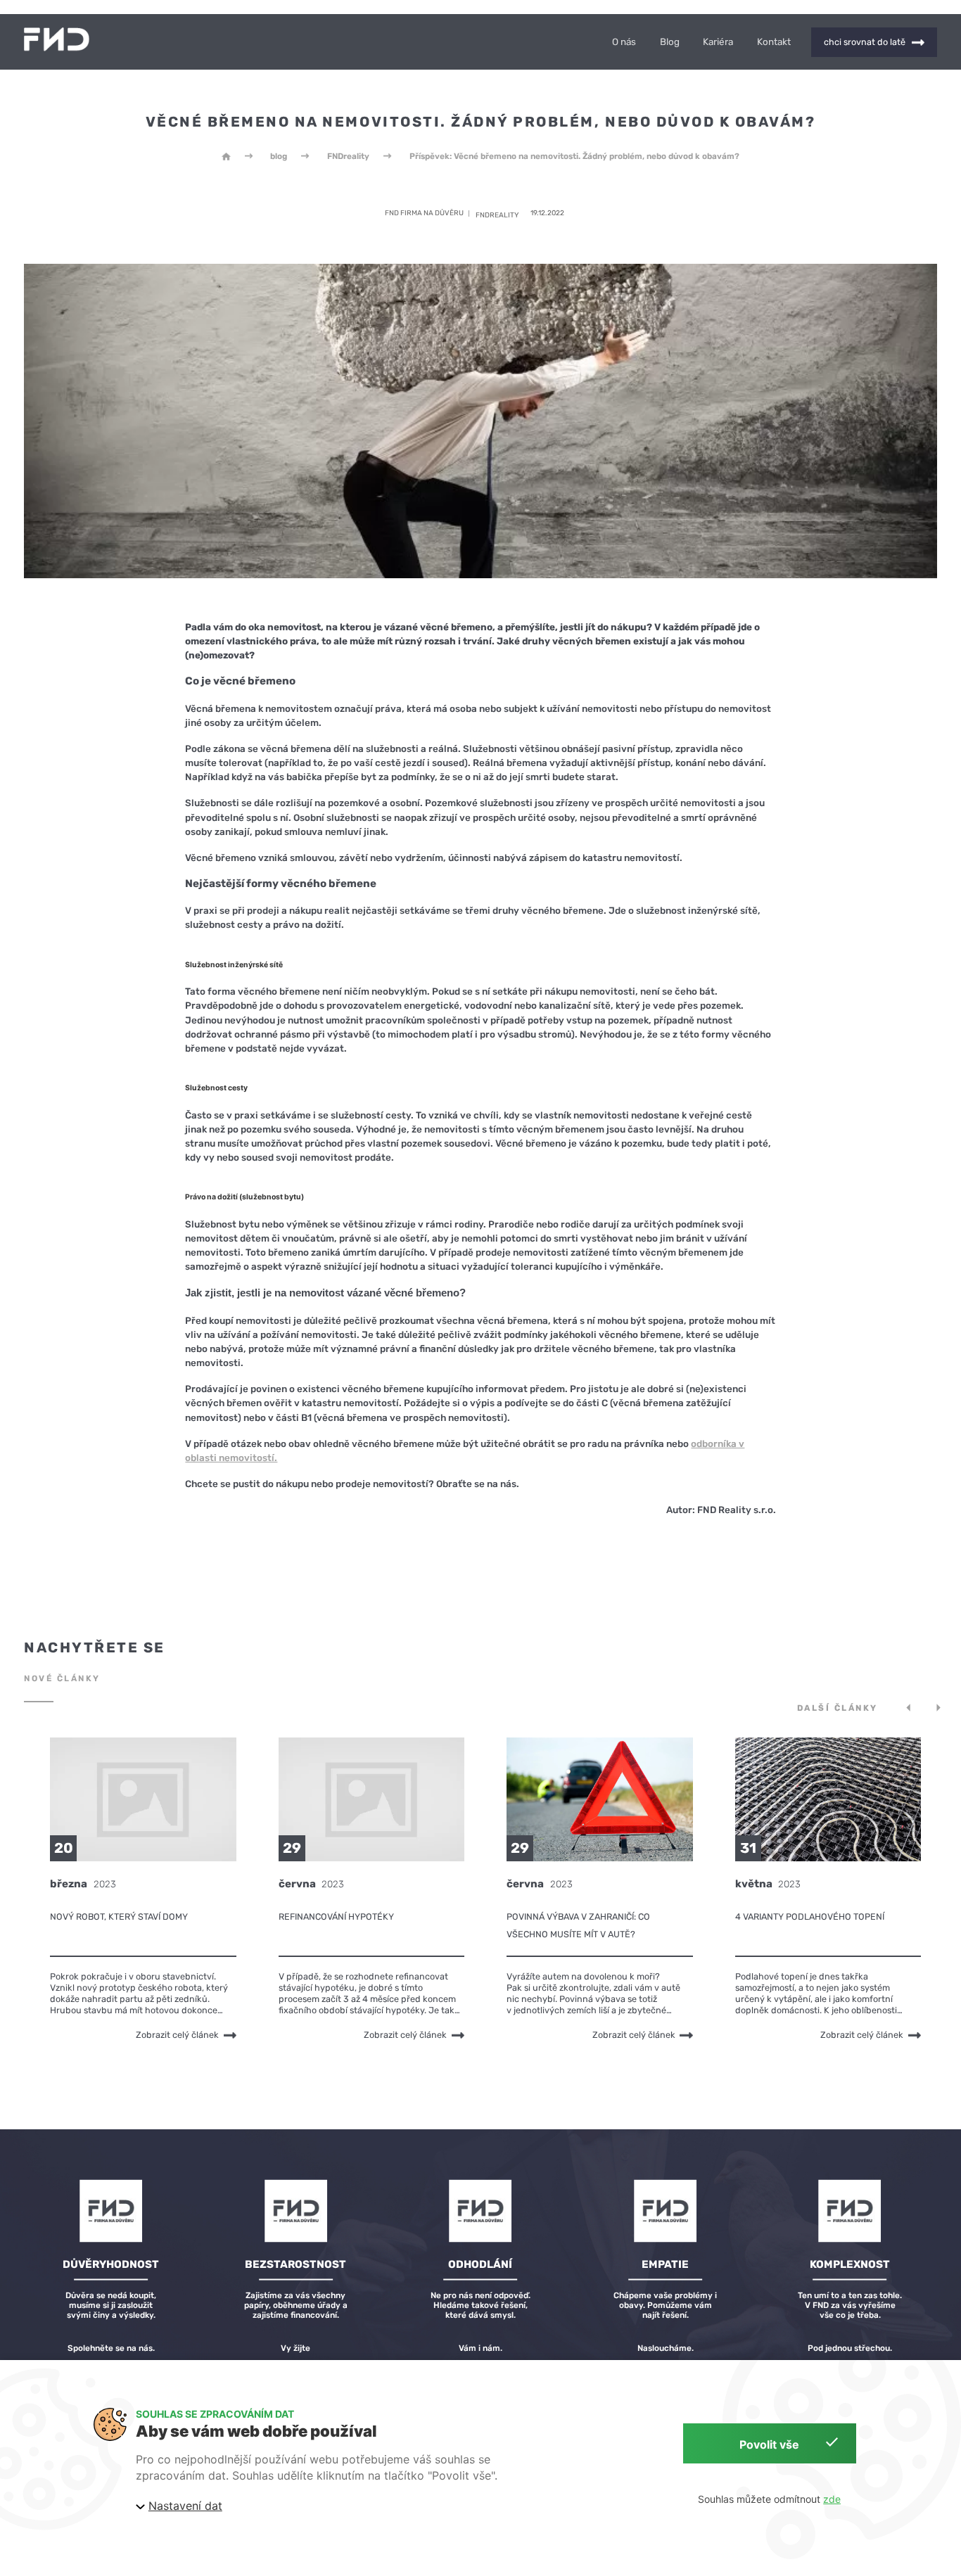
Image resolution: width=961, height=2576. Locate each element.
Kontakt (774, 42)
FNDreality (348, 156)
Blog (670, 42)
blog (279, 156)
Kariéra (718, 42)
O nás (624, 42)
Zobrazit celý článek (177, 2035)
